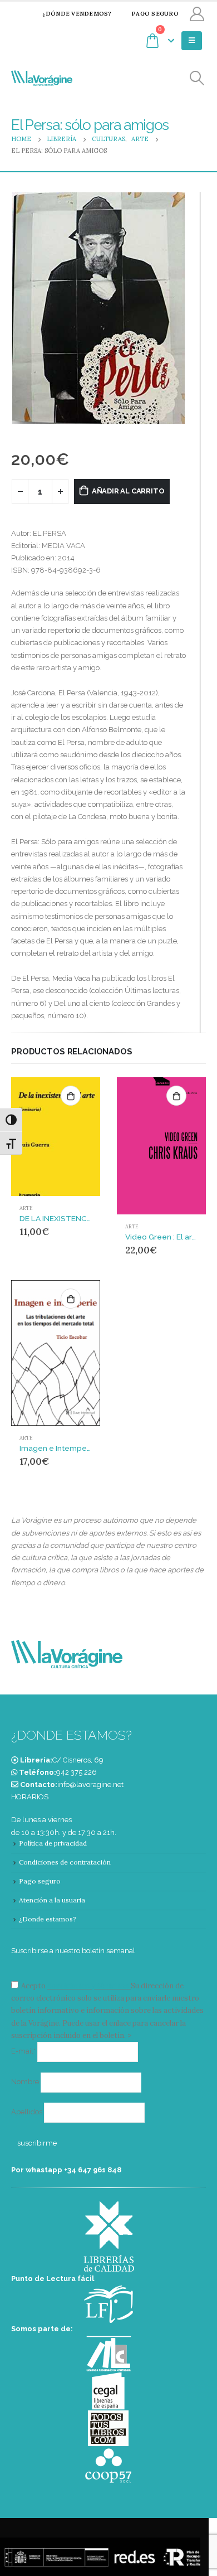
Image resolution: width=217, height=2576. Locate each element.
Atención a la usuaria (52, 1900)
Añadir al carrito (128, 491)
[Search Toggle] (197, 78)
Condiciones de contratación (65, 1862)
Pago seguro (155, 14)
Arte (26, 1208)
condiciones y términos (88, 1986)
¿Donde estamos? (48, 1919)
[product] (56, 1137)
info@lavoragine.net (90, 1785)
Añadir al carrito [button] (71, 1096)
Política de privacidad (53, 1843)
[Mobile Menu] (192, 41)
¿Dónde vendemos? (77, 14)
